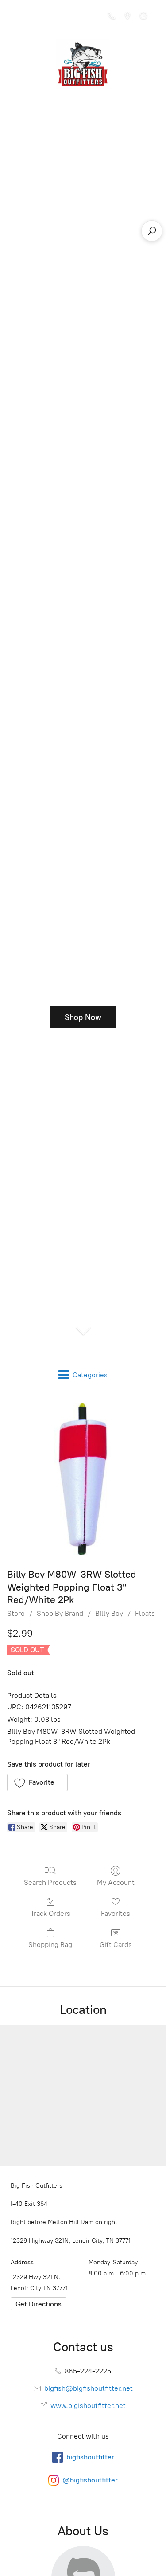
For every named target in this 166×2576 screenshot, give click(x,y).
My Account (116, 1882)
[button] (37, 1782)
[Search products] (152, 231)
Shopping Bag (50, 1945)
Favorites (116, 1913)
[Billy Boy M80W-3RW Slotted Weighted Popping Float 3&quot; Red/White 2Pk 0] (83, 1479)
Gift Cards (116, 1945)
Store (16, 1613)
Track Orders (50, 1913)
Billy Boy (109, 1613)
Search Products (50, 1882)
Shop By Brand (60, 1613)
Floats (145, 1613)
